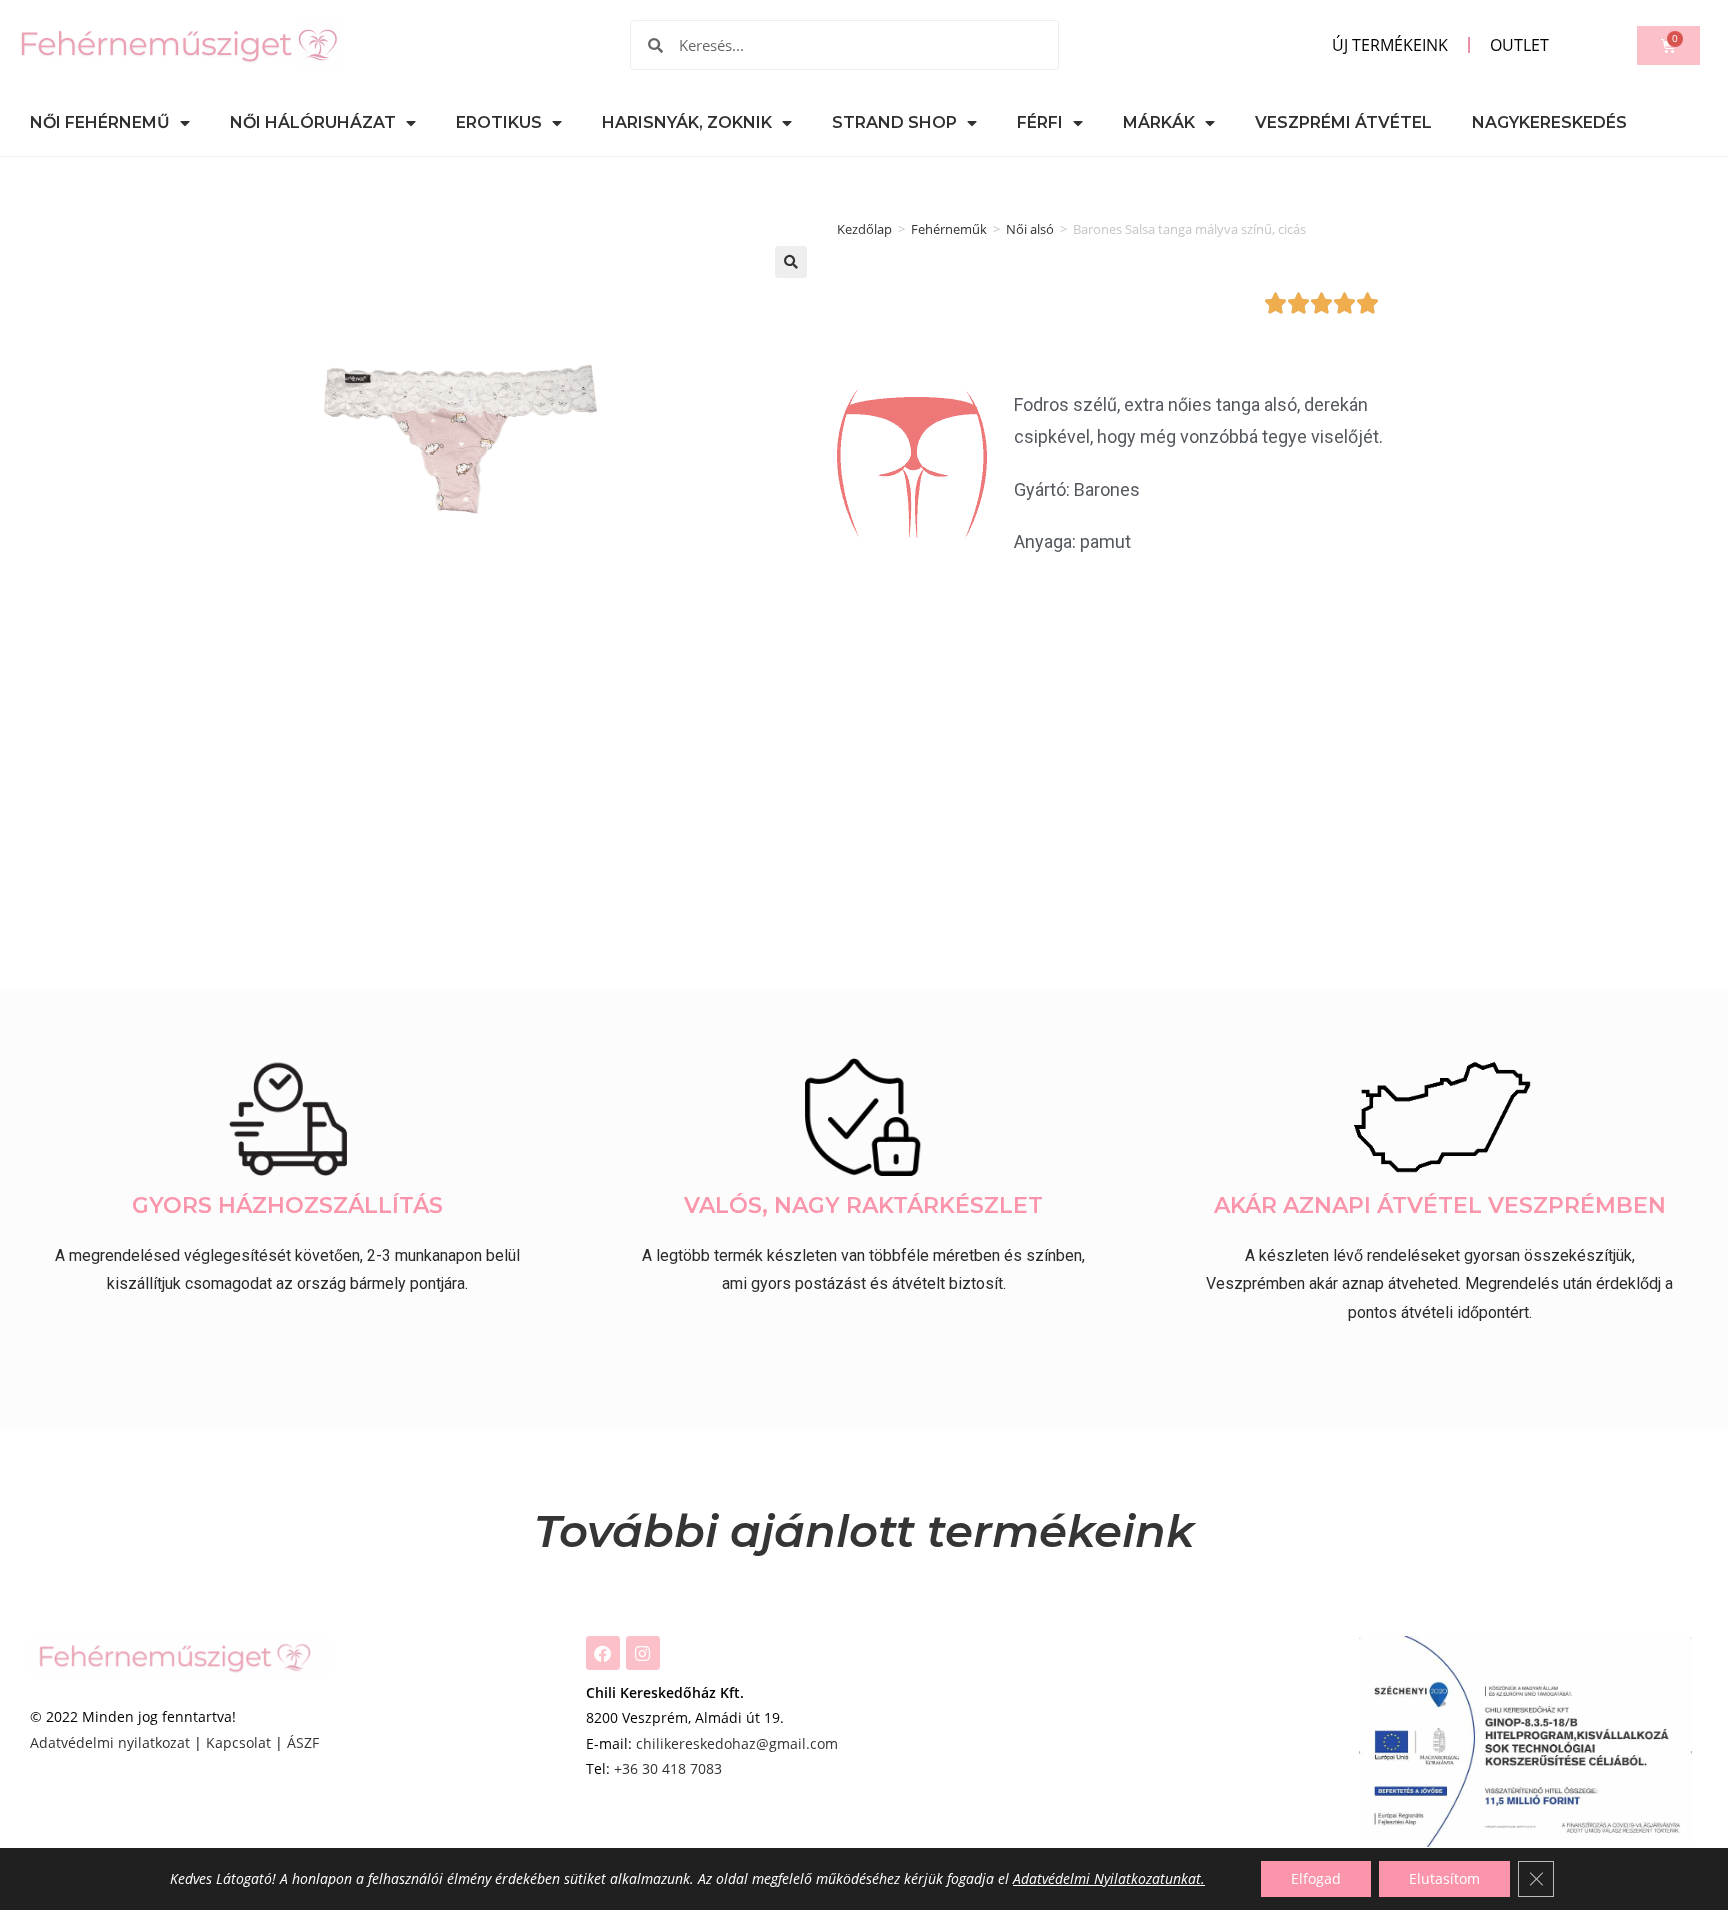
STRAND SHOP (894, 122)
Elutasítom (1444, 1878)
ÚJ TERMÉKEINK (1390, 45)
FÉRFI (1040, 122)
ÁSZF (303, 1742)
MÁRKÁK (1159, 122)
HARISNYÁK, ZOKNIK (687, 122)
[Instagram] (643, 1653)
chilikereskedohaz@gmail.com (737, 1743)
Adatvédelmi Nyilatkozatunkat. (1109, 1878)
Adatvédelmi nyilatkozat (110, 1742)
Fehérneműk (949, 229)
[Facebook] (603, 1653)
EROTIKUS (499, 122)
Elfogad (1316, 1878)
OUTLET (1519, 45)
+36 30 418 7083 (668, 1768)
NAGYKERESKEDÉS (1549, 122)
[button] (791, 262)
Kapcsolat (238, 1742)
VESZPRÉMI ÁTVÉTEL (1343, 122)
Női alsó (1030, 229)
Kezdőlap (864, 229)
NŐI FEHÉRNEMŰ (100, 122)
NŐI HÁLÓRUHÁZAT (313, 122)
